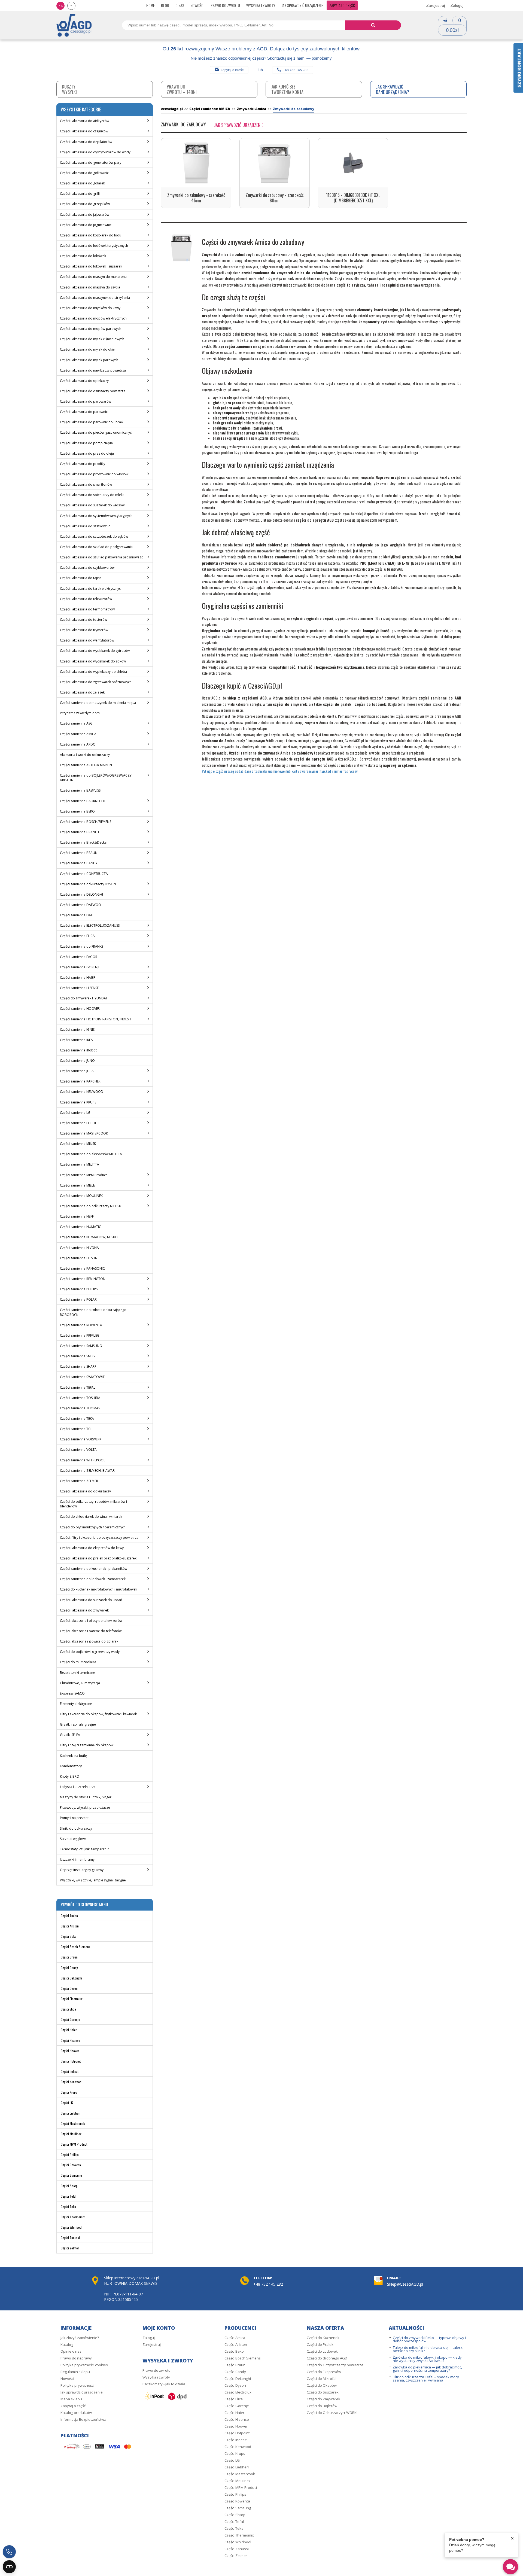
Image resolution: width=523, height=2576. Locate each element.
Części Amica (69, 1916)
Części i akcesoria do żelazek (82, 692)
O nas (180, 5)
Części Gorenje (70, 2019)
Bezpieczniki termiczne (77, 1673)
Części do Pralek (320, 2344)
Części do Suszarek (323, 2392)
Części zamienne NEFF (77, 1216)
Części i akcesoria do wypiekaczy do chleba (93, 672)
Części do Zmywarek (323, 2399)
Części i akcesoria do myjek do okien (88, 349)
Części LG (67, 2102)
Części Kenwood (71, 2082)
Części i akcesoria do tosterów (83, 620)
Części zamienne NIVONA (79, 1248)
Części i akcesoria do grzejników (85, 204)
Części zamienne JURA (77, 1071)
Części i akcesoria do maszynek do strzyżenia (95, 298)
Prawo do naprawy (76, 2358)
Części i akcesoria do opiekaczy (84, 381)
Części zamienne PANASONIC (82, 1268)
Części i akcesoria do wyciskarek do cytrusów (95, 651)
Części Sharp (69, 2186)
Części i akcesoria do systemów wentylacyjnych (96, 516)
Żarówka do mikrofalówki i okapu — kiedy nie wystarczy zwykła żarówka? (427, 2359)
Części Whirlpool (72, 2227)
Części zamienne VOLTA (78, 1450)
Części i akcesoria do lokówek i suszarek (91, 266)
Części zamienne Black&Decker (84, 842)
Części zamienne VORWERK (81, 1439)
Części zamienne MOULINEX (81, 1196)
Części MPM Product (74, 2144)
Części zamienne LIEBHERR (80, 1123)
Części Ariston (70, 1926)
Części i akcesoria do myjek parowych (89, 360)
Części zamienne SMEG (77, 1356)
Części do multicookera (78, 1662)
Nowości (197, 5)
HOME (150, 5)
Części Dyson (69, 1988)
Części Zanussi (70, 2238)
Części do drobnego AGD (327, 2358)
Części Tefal (69, 2196)
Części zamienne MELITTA (80, 1164)
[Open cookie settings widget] (9, 2567)
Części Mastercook (73, 2123)
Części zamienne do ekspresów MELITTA (91, 1154)
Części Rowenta (71, 2165)
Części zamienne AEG (76, 723)
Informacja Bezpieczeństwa (83, 2419)
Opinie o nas (71, 2351)
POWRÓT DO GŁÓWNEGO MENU (84, 1904)
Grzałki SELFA (70, 1735)
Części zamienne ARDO (78, 744)
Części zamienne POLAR (78, 1299)
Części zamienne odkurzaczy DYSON (88, 884)
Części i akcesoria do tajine (81, 578)
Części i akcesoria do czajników (84, 131)
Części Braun (69, 1957)
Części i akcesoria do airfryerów (85, 121)
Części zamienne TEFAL (78, 1387)
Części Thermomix (73, 2217)
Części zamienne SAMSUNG (81, 1346)
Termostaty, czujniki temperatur (84, 1849)
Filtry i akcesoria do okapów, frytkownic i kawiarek (98, 1714)
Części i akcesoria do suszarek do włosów (92, 505)
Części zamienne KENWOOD (82, 1092)
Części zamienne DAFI (77, 915)
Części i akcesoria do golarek (82, 183)
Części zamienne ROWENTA (81, 1325)
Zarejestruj (436, 5)
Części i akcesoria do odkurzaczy (85, 1491)
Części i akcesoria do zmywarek (84, 1610)
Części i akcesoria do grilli (80, 194)
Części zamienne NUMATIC (80, 1227)
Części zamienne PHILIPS (79, 1289)
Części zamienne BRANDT (80, 832)
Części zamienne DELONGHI (81, 894)
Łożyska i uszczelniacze (78, 1787)
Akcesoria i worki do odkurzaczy (85, 755)
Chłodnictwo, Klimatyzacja (80, 1683)
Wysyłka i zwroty (261, 5)
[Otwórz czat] (510, 2567)
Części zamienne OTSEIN (79, 1258)
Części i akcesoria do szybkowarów (87, 568)
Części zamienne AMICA (78, 734)
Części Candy (69, 1968)
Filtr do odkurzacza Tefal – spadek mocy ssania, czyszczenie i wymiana (426, 2379)
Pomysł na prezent (74, 1818)
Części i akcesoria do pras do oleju (87, 453)
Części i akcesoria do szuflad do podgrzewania (96, 547)
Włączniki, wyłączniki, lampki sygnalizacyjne (93, 1880)
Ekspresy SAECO (72, 1693)
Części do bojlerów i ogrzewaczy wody (90, 1652)
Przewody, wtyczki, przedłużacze (85, 1807)
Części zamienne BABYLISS (80, 790)
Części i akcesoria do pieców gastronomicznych (97, 432)
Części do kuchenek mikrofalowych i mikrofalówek (98, 1589)
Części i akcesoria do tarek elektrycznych (91, 589)
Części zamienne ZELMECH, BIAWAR (87, 1471)
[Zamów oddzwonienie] (9, 2552)
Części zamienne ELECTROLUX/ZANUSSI (90, 925)
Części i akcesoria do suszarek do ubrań (91, 1600)
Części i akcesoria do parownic (84, 412)
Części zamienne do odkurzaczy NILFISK (90, 1206)
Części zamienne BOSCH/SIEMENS (86, 822)
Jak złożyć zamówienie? (80, 2338)
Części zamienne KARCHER (80, 1081)
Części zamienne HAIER (78, 977)
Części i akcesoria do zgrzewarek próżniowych (96, 682)
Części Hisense (70, 2040)
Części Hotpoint (71, 2061)
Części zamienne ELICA (77, 936)
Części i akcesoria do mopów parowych (91, 329)
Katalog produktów (76, 2413)
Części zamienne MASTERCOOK (84, 1133)
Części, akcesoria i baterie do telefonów (91, 1631)
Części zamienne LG (75, 1113)
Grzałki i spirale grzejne (78, 1724)
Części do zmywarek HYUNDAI (83, 998)
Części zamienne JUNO (77, 1061)
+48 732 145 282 (296, 70)
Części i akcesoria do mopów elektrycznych (93, 318)
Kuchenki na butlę (73, 1756)
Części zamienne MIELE (77, 1185)
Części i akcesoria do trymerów (84, 630)
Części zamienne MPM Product (83, 1175)
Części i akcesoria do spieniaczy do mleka (92, 495)
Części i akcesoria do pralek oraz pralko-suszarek (98, 1558)
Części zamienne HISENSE (79, 988)
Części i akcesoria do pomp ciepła (86, 443)
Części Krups (69, 2092)
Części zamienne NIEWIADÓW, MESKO (89, 1237)
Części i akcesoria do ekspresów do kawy (92, 1548)
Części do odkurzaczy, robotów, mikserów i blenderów (93, 1504)
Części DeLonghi (71, 1978)
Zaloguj (457, 5)
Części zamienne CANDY (79, 863)
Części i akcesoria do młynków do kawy (90, 308)
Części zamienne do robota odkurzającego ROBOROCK (93, 1312)
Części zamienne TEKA (77, 1418)
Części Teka (68, 2207)
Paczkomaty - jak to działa (164, 2384)
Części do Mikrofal (322, 2379)
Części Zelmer (70, 2248)
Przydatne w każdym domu (81, 713)
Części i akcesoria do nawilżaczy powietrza (93, 370)
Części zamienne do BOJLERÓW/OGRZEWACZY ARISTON (96, 778)
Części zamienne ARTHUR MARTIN (86, 765)
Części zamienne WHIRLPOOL (83, 1460)
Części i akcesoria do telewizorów (86, 599)
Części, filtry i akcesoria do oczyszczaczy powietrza (99, 1538)
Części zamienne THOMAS (80, 1408)
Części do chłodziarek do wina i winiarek (91, 1517)
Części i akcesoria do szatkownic (85, 526)
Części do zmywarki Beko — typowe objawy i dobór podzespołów (429, 2339)
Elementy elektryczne (76, 1704)
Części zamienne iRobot (78, 1050)
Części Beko (69, 1936)
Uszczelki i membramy (77, 1859)
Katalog (67, 2344)
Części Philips (70, 2154)
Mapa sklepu (71, 2399)
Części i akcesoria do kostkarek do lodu (91, 235)
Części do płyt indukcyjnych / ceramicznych (93, 1527)
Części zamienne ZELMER (79, 1481)
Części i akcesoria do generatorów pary (91, 162)
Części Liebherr (71, 2113)
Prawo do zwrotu (225, 5)
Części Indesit (70, 2071)
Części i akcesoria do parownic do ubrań (91, 422)
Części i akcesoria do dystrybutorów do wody (95, 152)
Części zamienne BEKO (77, 811)
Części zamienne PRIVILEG (80, 1335)
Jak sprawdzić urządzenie (302, 5)
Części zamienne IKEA (76, 1040)
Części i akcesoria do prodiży (83, 464)
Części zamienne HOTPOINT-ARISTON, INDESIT (96, 1019)
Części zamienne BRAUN (79, 853)
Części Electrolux (72, 1999)
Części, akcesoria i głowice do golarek (89, 1641)
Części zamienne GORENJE (80, 967)
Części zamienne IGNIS (77, 1030)
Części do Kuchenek (323, 2338)
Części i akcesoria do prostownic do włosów (94, 474)
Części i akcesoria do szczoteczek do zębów (94, 536)
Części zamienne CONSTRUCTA (84, 874)
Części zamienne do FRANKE (82, 946)
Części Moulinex (71, 2134)
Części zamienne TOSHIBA (80, 1398)
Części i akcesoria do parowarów (86, 401)
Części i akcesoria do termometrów (87, 609)
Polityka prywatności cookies (84, 2365)
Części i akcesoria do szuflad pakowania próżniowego (102, 557)
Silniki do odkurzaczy (76, 1828)
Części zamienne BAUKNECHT (83, 801)
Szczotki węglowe (73, 1839)
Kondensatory (71, 1766)
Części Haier (69, 2030)
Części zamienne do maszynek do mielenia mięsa (98, 703)
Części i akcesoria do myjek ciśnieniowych (92, 339)
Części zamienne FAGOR (79, 957)
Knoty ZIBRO (70, 1776)
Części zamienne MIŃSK (78, 1144)
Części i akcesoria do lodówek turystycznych (94, 246)
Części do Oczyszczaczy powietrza (335, 2365)
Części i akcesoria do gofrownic (84, 173)
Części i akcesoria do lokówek (83, 256)
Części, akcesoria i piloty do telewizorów (91, 1621)
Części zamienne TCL (76, 1429)
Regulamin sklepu (75, 2372)
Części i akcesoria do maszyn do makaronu (93, 277)
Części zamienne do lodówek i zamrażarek (93, 1579)
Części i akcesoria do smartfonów (86, 484)
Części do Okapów (322, 2385)
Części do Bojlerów (322, 2406)
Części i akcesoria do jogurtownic (86, 225)
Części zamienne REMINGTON (83, 1279)
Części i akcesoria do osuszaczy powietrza (93, 391)
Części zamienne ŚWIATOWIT (82, 1377)
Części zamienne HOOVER (80, 1009)
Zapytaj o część (342, 5)
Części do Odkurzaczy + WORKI (332, 2413)
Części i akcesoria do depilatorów (86, 142)
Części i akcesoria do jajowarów (85, 215)
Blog (165, 5)
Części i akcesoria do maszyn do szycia (90, 287)
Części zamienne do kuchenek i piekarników (94, 1569)
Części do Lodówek (322, 2351)
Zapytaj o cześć (232, 70)
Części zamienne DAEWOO (80, 905)
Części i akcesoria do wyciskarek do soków (93, 661)
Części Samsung (71, 2175)
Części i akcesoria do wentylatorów (87, 640)
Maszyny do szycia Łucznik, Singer (86, 1797)
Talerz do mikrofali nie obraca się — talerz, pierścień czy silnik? (428, 2349)
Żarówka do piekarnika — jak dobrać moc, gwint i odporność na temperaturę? (427, 2369)
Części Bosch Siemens (75, 1947)
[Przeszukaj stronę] (373, 25)
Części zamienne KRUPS (78, 1102)
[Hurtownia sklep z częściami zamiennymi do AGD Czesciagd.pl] (74, 25)
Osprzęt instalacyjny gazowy (82, 1870)
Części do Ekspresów (324, 2372)
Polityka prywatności (77, 2385)
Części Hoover (70, 2051)
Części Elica (68, 2009)
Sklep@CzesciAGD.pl (405, 2284)
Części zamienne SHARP (78, 1366)
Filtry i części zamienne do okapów (87, 1745)
